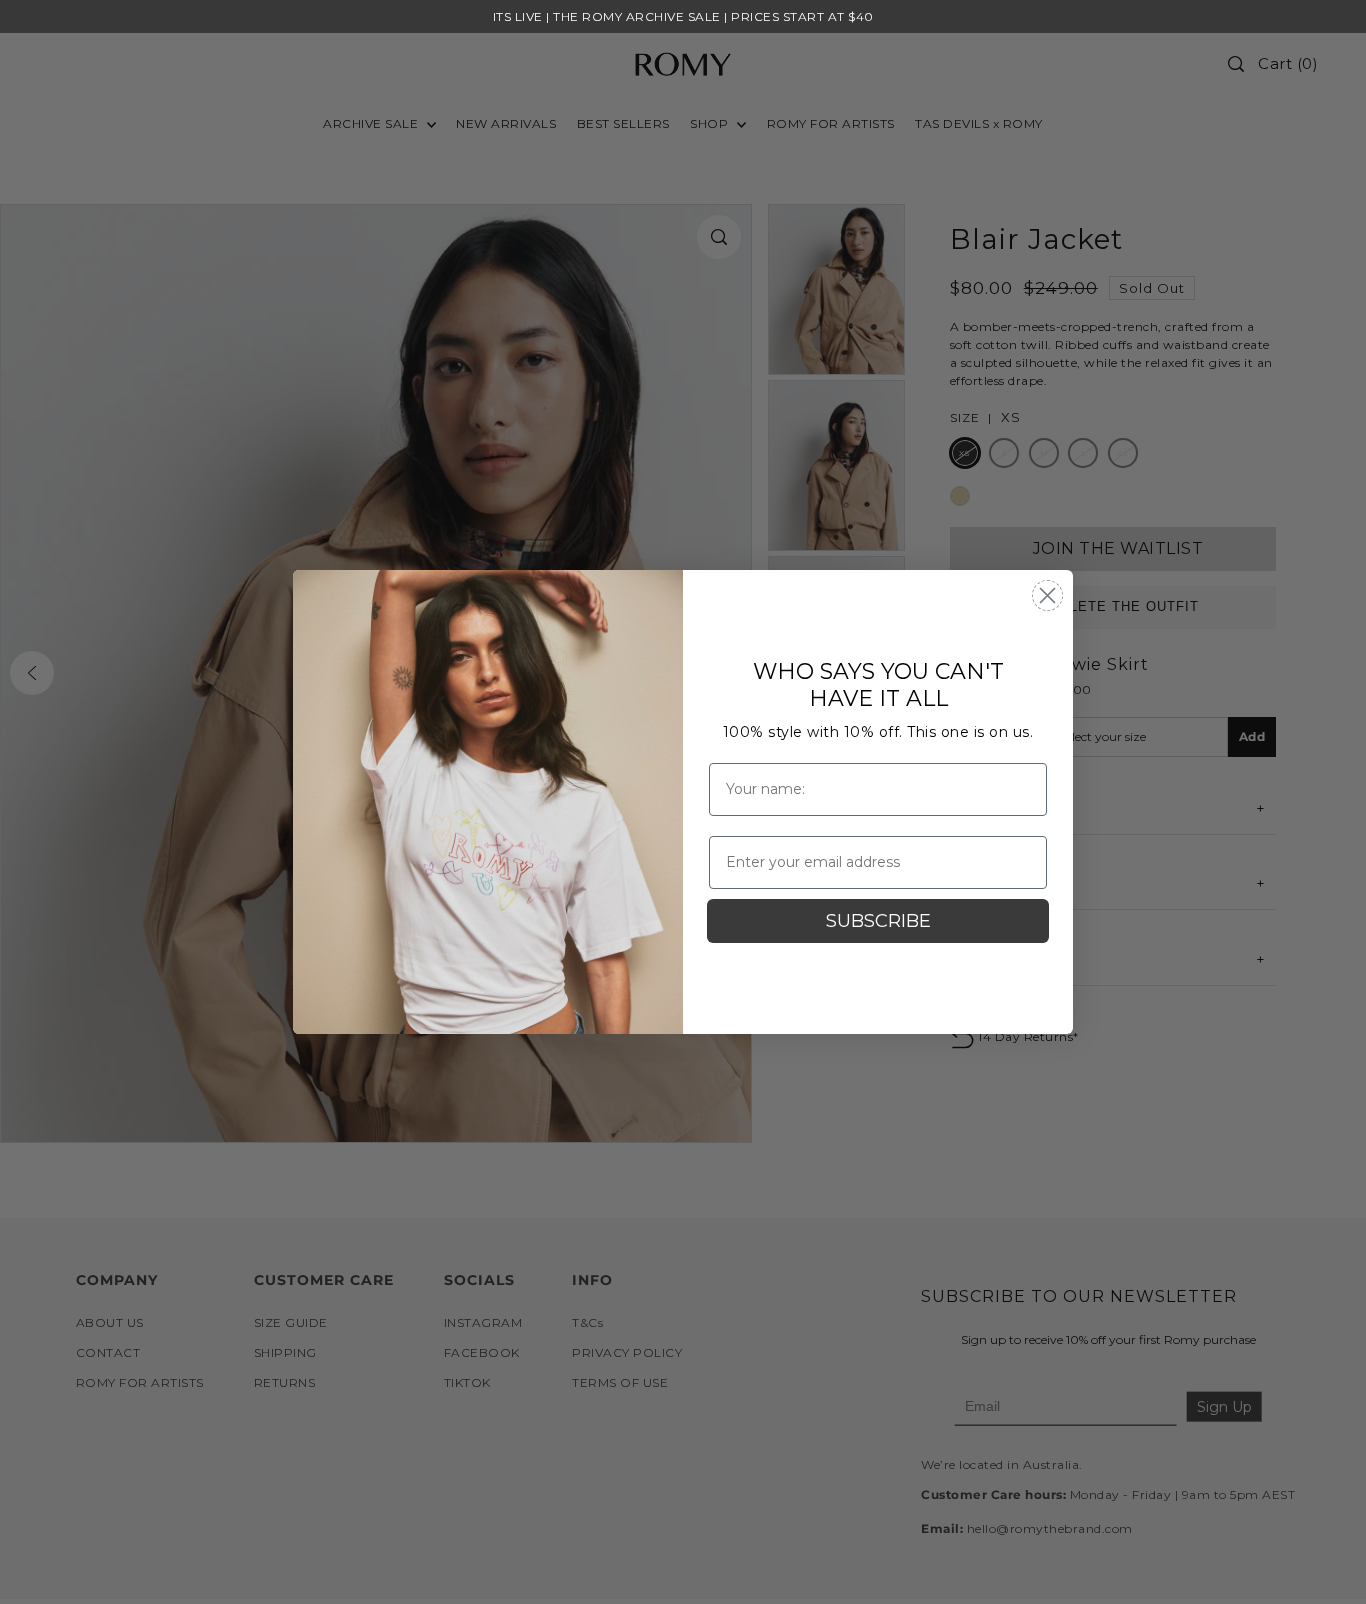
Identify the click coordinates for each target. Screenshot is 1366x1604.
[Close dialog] (1047, 595)
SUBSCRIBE (878, 921)
